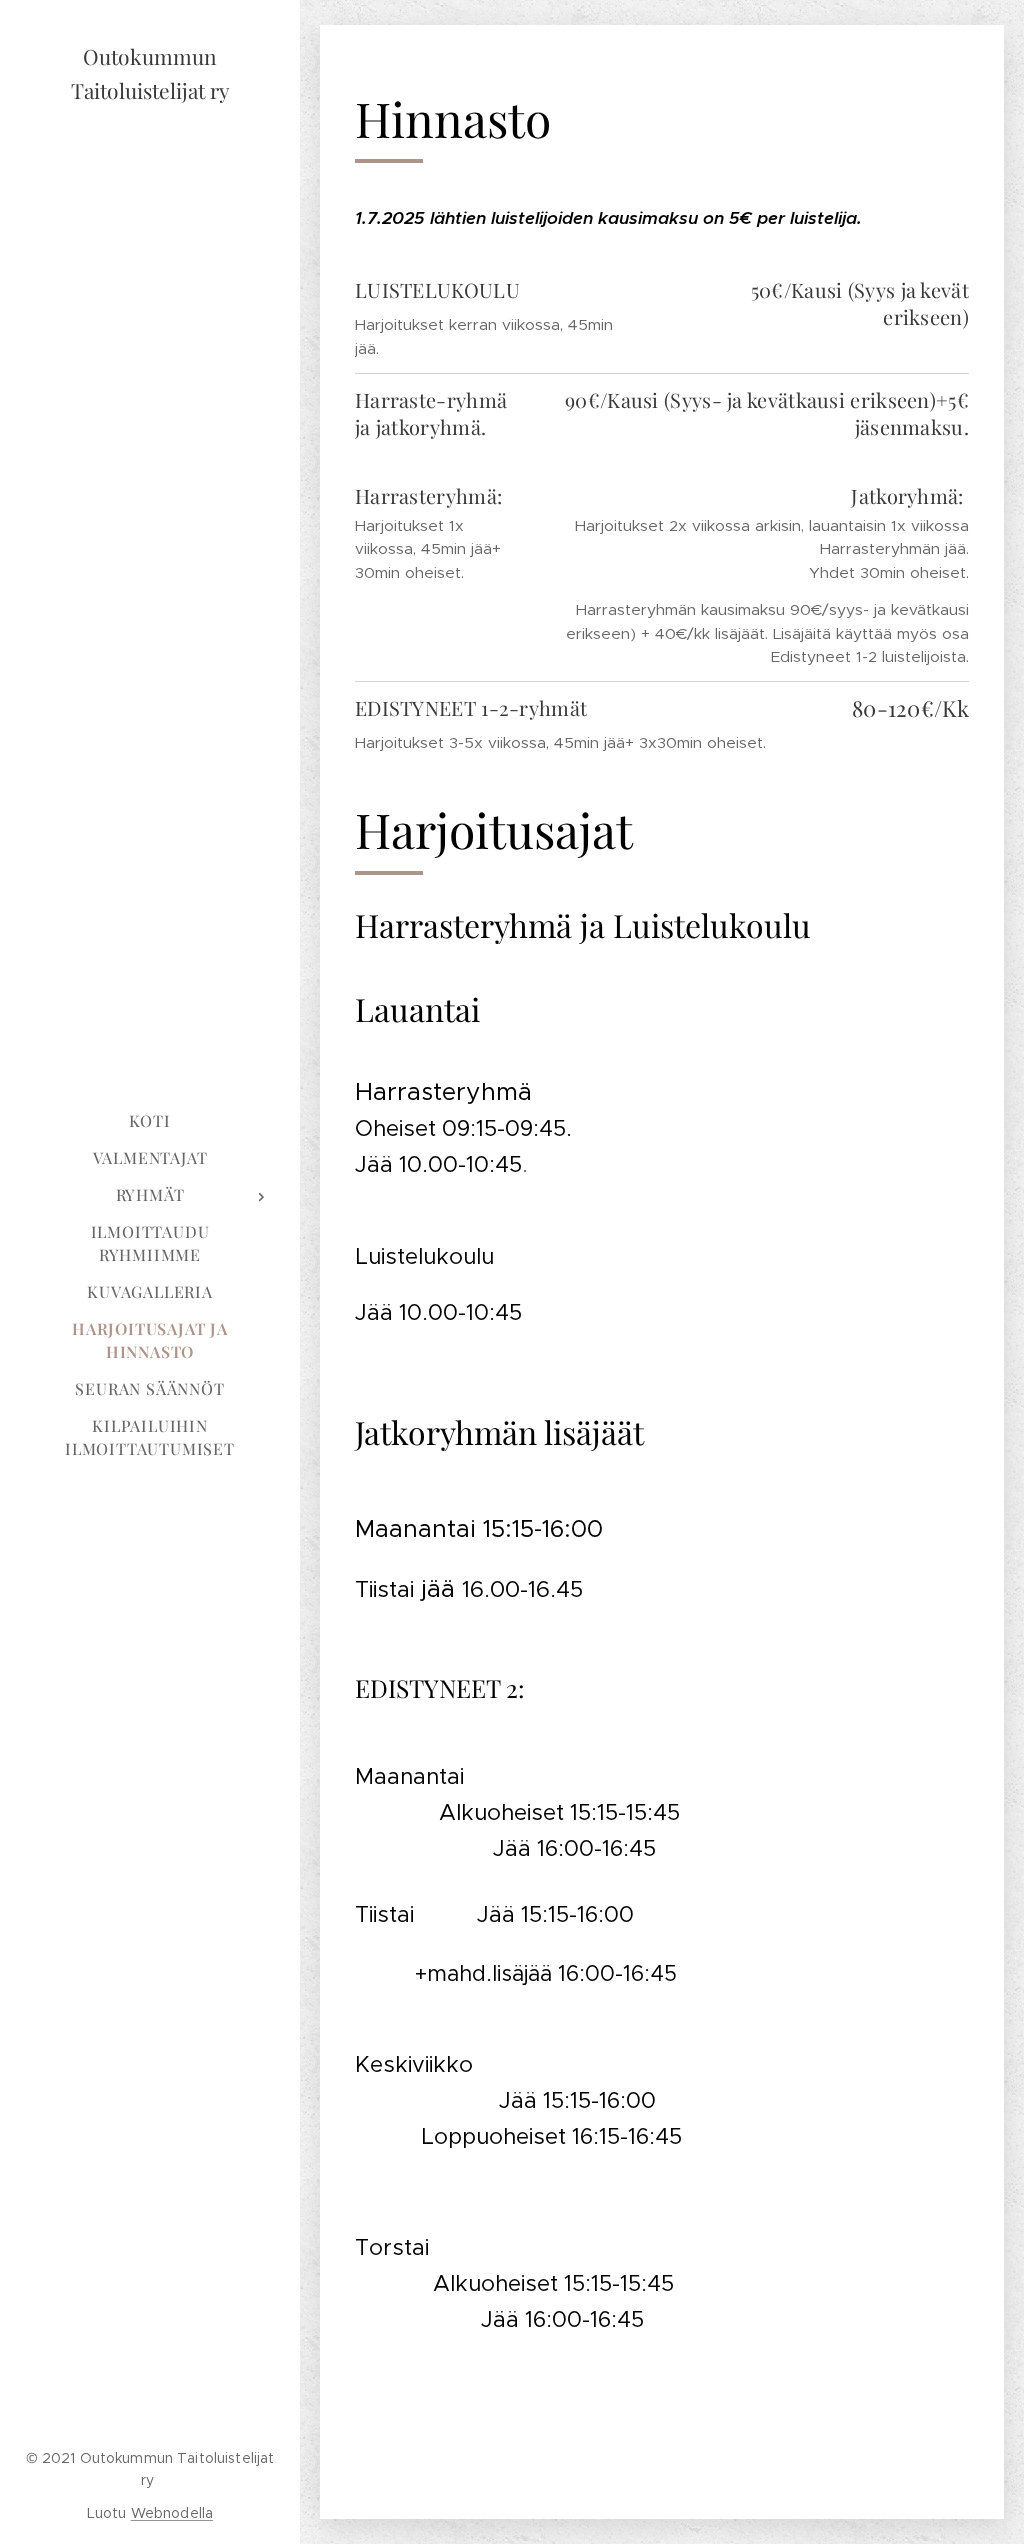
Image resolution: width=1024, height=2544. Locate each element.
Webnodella (172, 2513)
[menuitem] (150, 1120)
